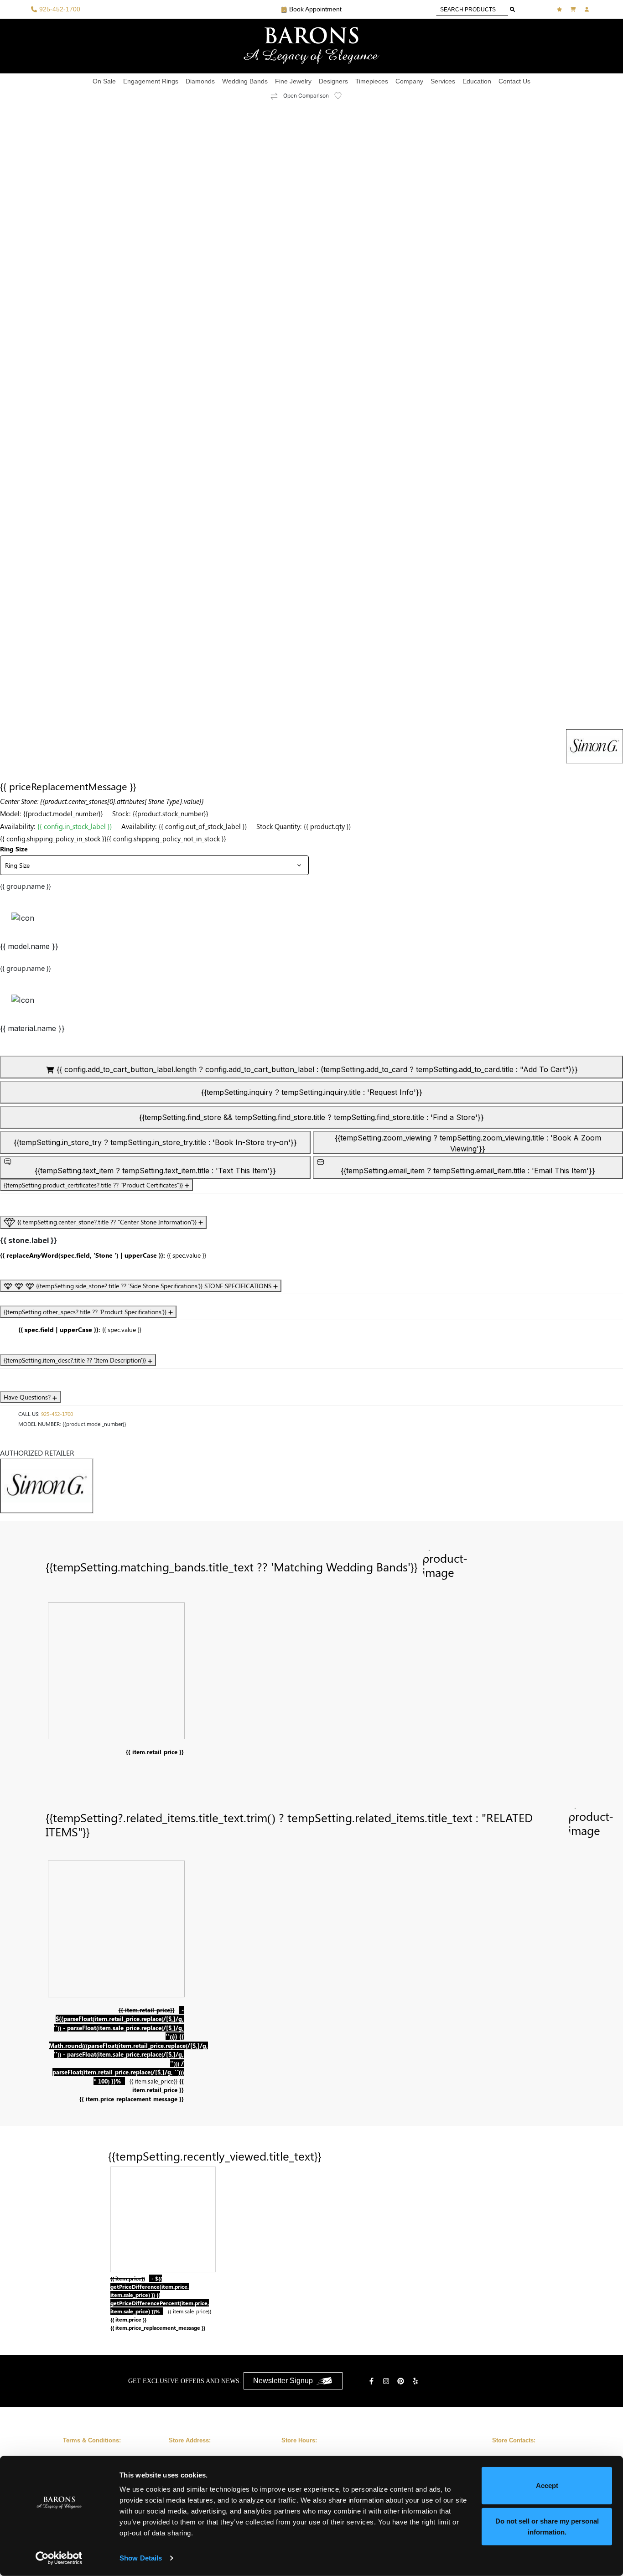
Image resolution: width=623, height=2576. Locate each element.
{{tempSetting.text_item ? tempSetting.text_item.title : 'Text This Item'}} (155, 1171)
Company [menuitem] (409, 81)
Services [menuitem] (443, 81)
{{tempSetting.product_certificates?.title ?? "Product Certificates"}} (94, 1185)
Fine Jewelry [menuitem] (293, 81)
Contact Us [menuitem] (514, 81)
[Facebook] (373, 2381)
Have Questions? (28, 1397)
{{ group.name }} (26, 886)
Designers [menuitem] (333, 81)
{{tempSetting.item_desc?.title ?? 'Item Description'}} (76, 1360)
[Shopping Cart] (574, 9)
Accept (547, 2485)
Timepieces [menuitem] (372, 81)
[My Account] (588, 9)
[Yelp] (416, 2381)
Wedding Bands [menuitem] (245, 81)
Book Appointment (315, 9)
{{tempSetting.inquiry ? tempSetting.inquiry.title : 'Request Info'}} (312, 1092)
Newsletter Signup (283, 2381)
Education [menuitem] (477, 81)
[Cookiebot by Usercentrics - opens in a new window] (59, 2558)
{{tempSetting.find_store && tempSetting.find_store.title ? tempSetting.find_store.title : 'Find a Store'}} (311, 1117)
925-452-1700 (57, 1414)
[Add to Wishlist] (343, 96)
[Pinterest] (402, 2381)
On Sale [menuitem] (104, 81)
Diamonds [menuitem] (200, 81)
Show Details (141, 2558)
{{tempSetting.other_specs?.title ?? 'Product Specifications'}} (86, 1312)
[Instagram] (387, 2381)
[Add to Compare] (274, 96)
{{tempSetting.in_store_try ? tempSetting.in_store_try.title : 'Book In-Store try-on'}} (155, 1142)
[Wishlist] (561, 9)
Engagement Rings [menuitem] (151, 81)
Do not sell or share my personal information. (547, 2526)
